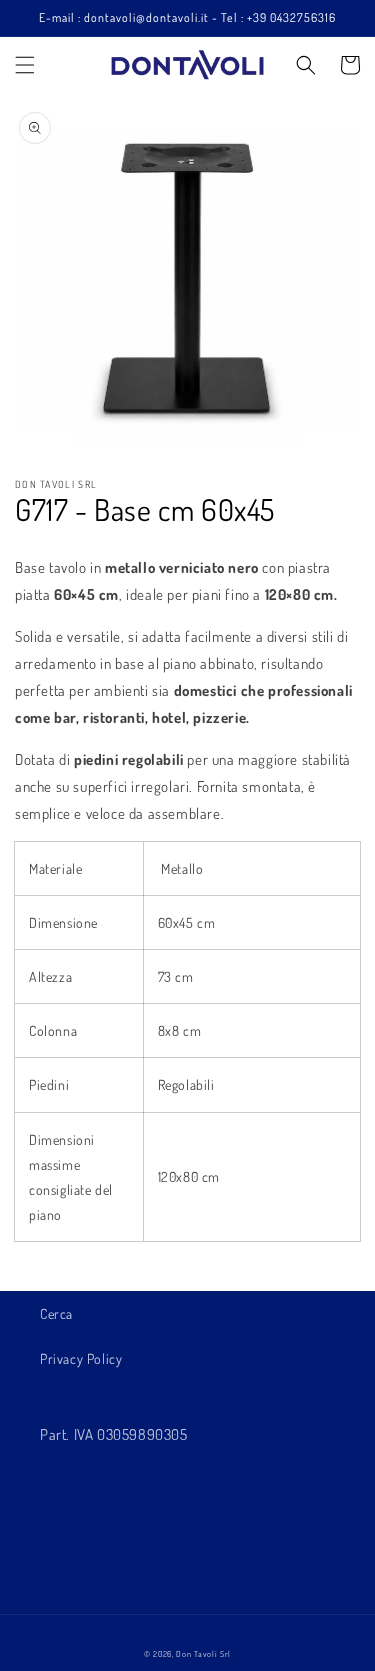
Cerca (56, 1313)
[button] (25, 65)
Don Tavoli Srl (203, 1653)
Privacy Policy (81, 1358)
